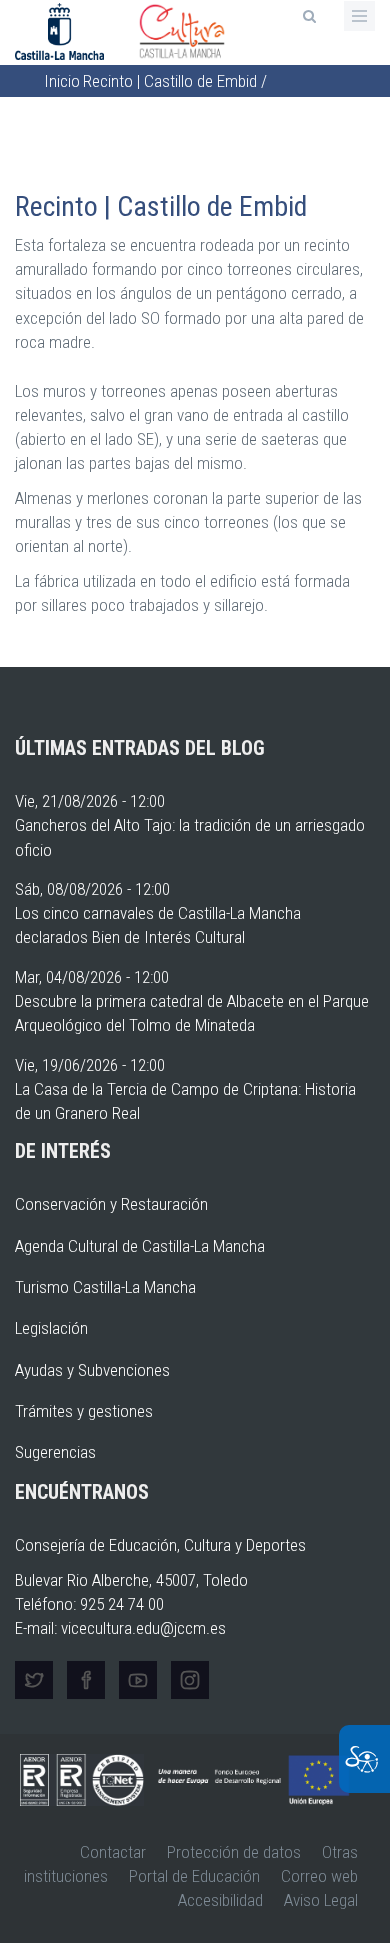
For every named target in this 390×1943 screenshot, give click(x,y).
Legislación (51, 1328)
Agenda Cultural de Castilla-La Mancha (140, 1246)
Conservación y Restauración (111, 1204)
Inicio (62, 81)
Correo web (319, 1876)
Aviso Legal (321, 1900)
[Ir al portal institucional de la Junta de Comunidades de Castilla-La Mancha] (61, 30)
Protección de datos (234, 1852)
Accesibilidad (220, 1900)
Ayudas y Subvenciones (92, 1370)
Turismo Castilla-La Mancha (105, 1287)
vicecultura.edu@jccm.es (143, 1628)
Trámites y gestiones (84, 1411)
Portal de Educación (194, 1876)
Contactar (113, 1852)
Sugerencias (55, 1452)
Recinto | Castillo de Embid (170, 81)
